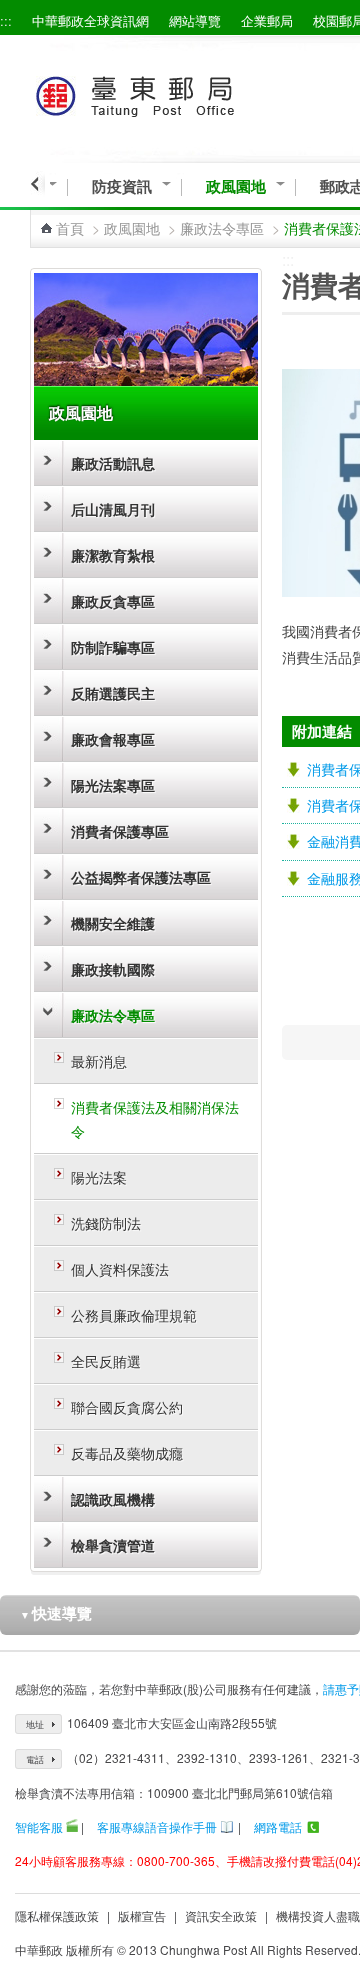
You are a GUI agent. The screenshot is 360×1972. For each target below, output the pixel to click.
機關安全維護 (113, 923)
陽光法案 (99, 1177)
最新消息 (99, 1061)
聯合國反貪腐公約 (127, 1407)
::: (6, 20)
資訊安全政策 (221, 1915)
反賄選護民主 (113, 693)
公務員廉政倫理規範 (134, 1315)
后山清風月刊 (113, 509)
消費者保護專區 (120, 831)
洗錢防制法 (106, 1223)
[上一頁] (37, 184)
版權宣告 (142, 1915)
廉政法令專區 (222, 228)
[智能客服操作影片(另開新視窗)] (72, 1826)
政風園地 (236, 186)
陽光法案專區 (113, 785)
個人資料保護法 (120, 1269)
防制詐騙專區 (113, 647)
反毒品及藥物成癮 (127, 1453)
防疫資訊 (122, 186)
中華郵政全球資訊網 (90, 20)
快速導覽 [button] (56, 1613)
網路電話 (278, 1826)
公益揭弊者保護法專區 (141, 877)
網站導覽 (195, 20)
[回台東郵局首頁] (171, 92)
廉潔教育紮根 (113, 555)
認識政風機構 (113, 1499)
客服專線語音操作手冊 (157, 1826)
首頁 (70, 228)
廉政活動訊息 (113, 463)
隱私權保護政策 (57, 1915)
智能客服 (39, 1826)
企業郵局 (267, 20)
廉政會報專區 (113, 739)
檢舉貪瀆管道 (113, 1545)
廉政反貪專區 (113, 601)
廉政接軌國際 (113, 969)
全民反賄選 (106, 1361)
